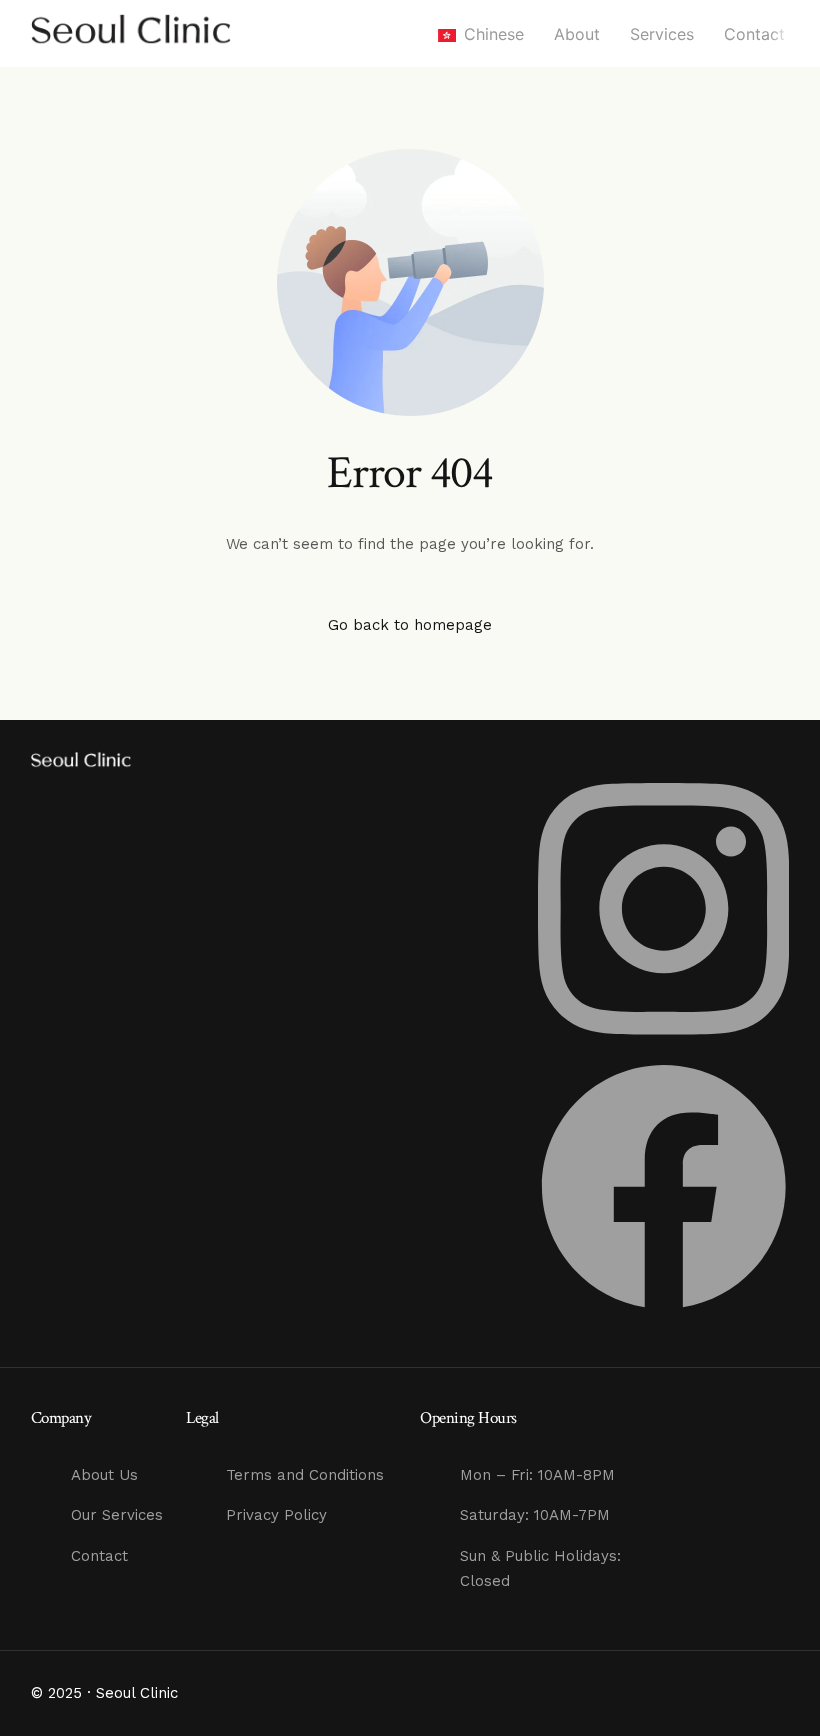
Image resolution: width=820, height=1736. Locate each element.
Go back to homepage (410, 625)
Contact (754, 34)
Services (662, 34)
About (577, 34)
